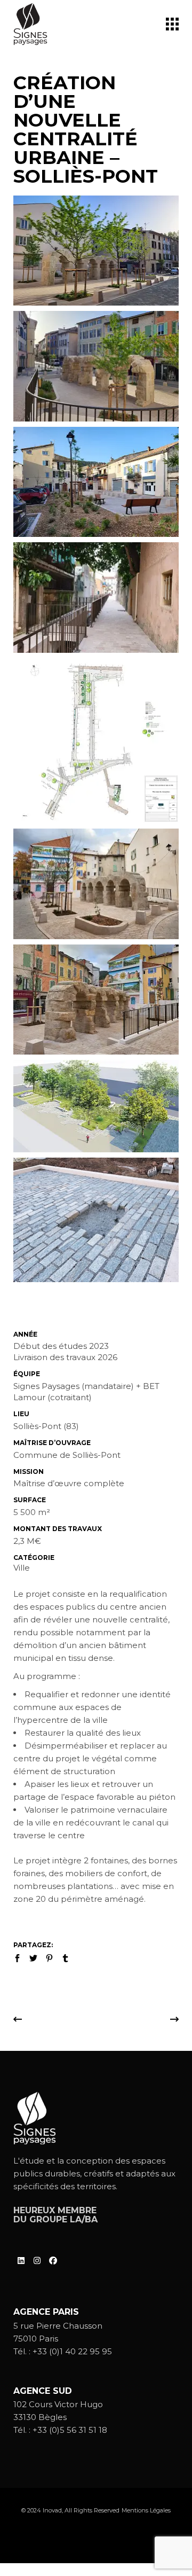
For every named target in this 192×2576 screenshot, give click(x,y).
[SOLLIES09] (96, 482)
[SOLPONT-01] (96, 741)
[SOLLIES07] (96, 251)
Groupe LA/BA (63, 2219)
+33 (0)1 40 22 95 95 (72, 2351)
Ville (22, 1568)
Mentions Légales (146, 2510)
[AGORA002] (96, 884)
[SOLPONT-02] (96, 1106)
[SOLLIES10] (96, 366)
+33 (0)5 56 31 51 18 (70, 2430)
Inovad (52, 2510)
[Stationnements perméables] (96, 1220)
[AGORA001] (96, 1000)
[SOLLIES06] (96, 597)
